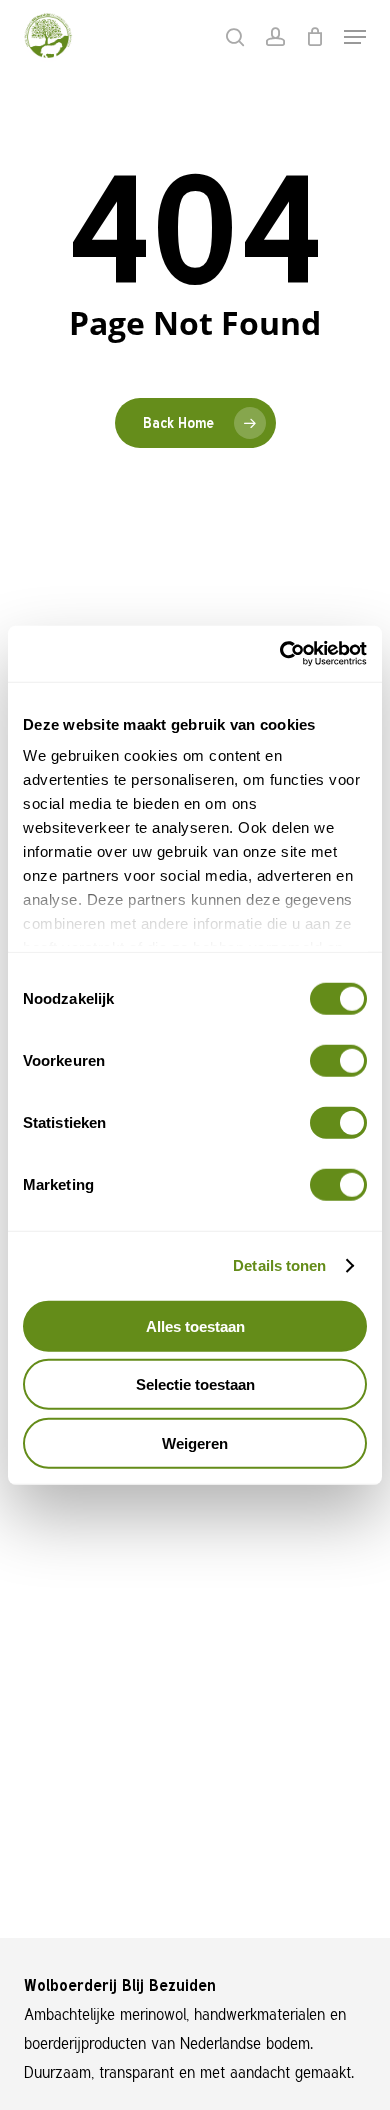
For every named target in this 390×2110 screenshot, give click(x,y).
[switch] (338, 1060)
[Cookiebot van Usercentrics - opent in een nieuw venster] (280, 654)
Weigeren (195, 1442)
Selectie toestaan (195, 1384)
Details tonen (279, 1265)
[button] (355, 37)
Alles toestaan (195, 1325)
